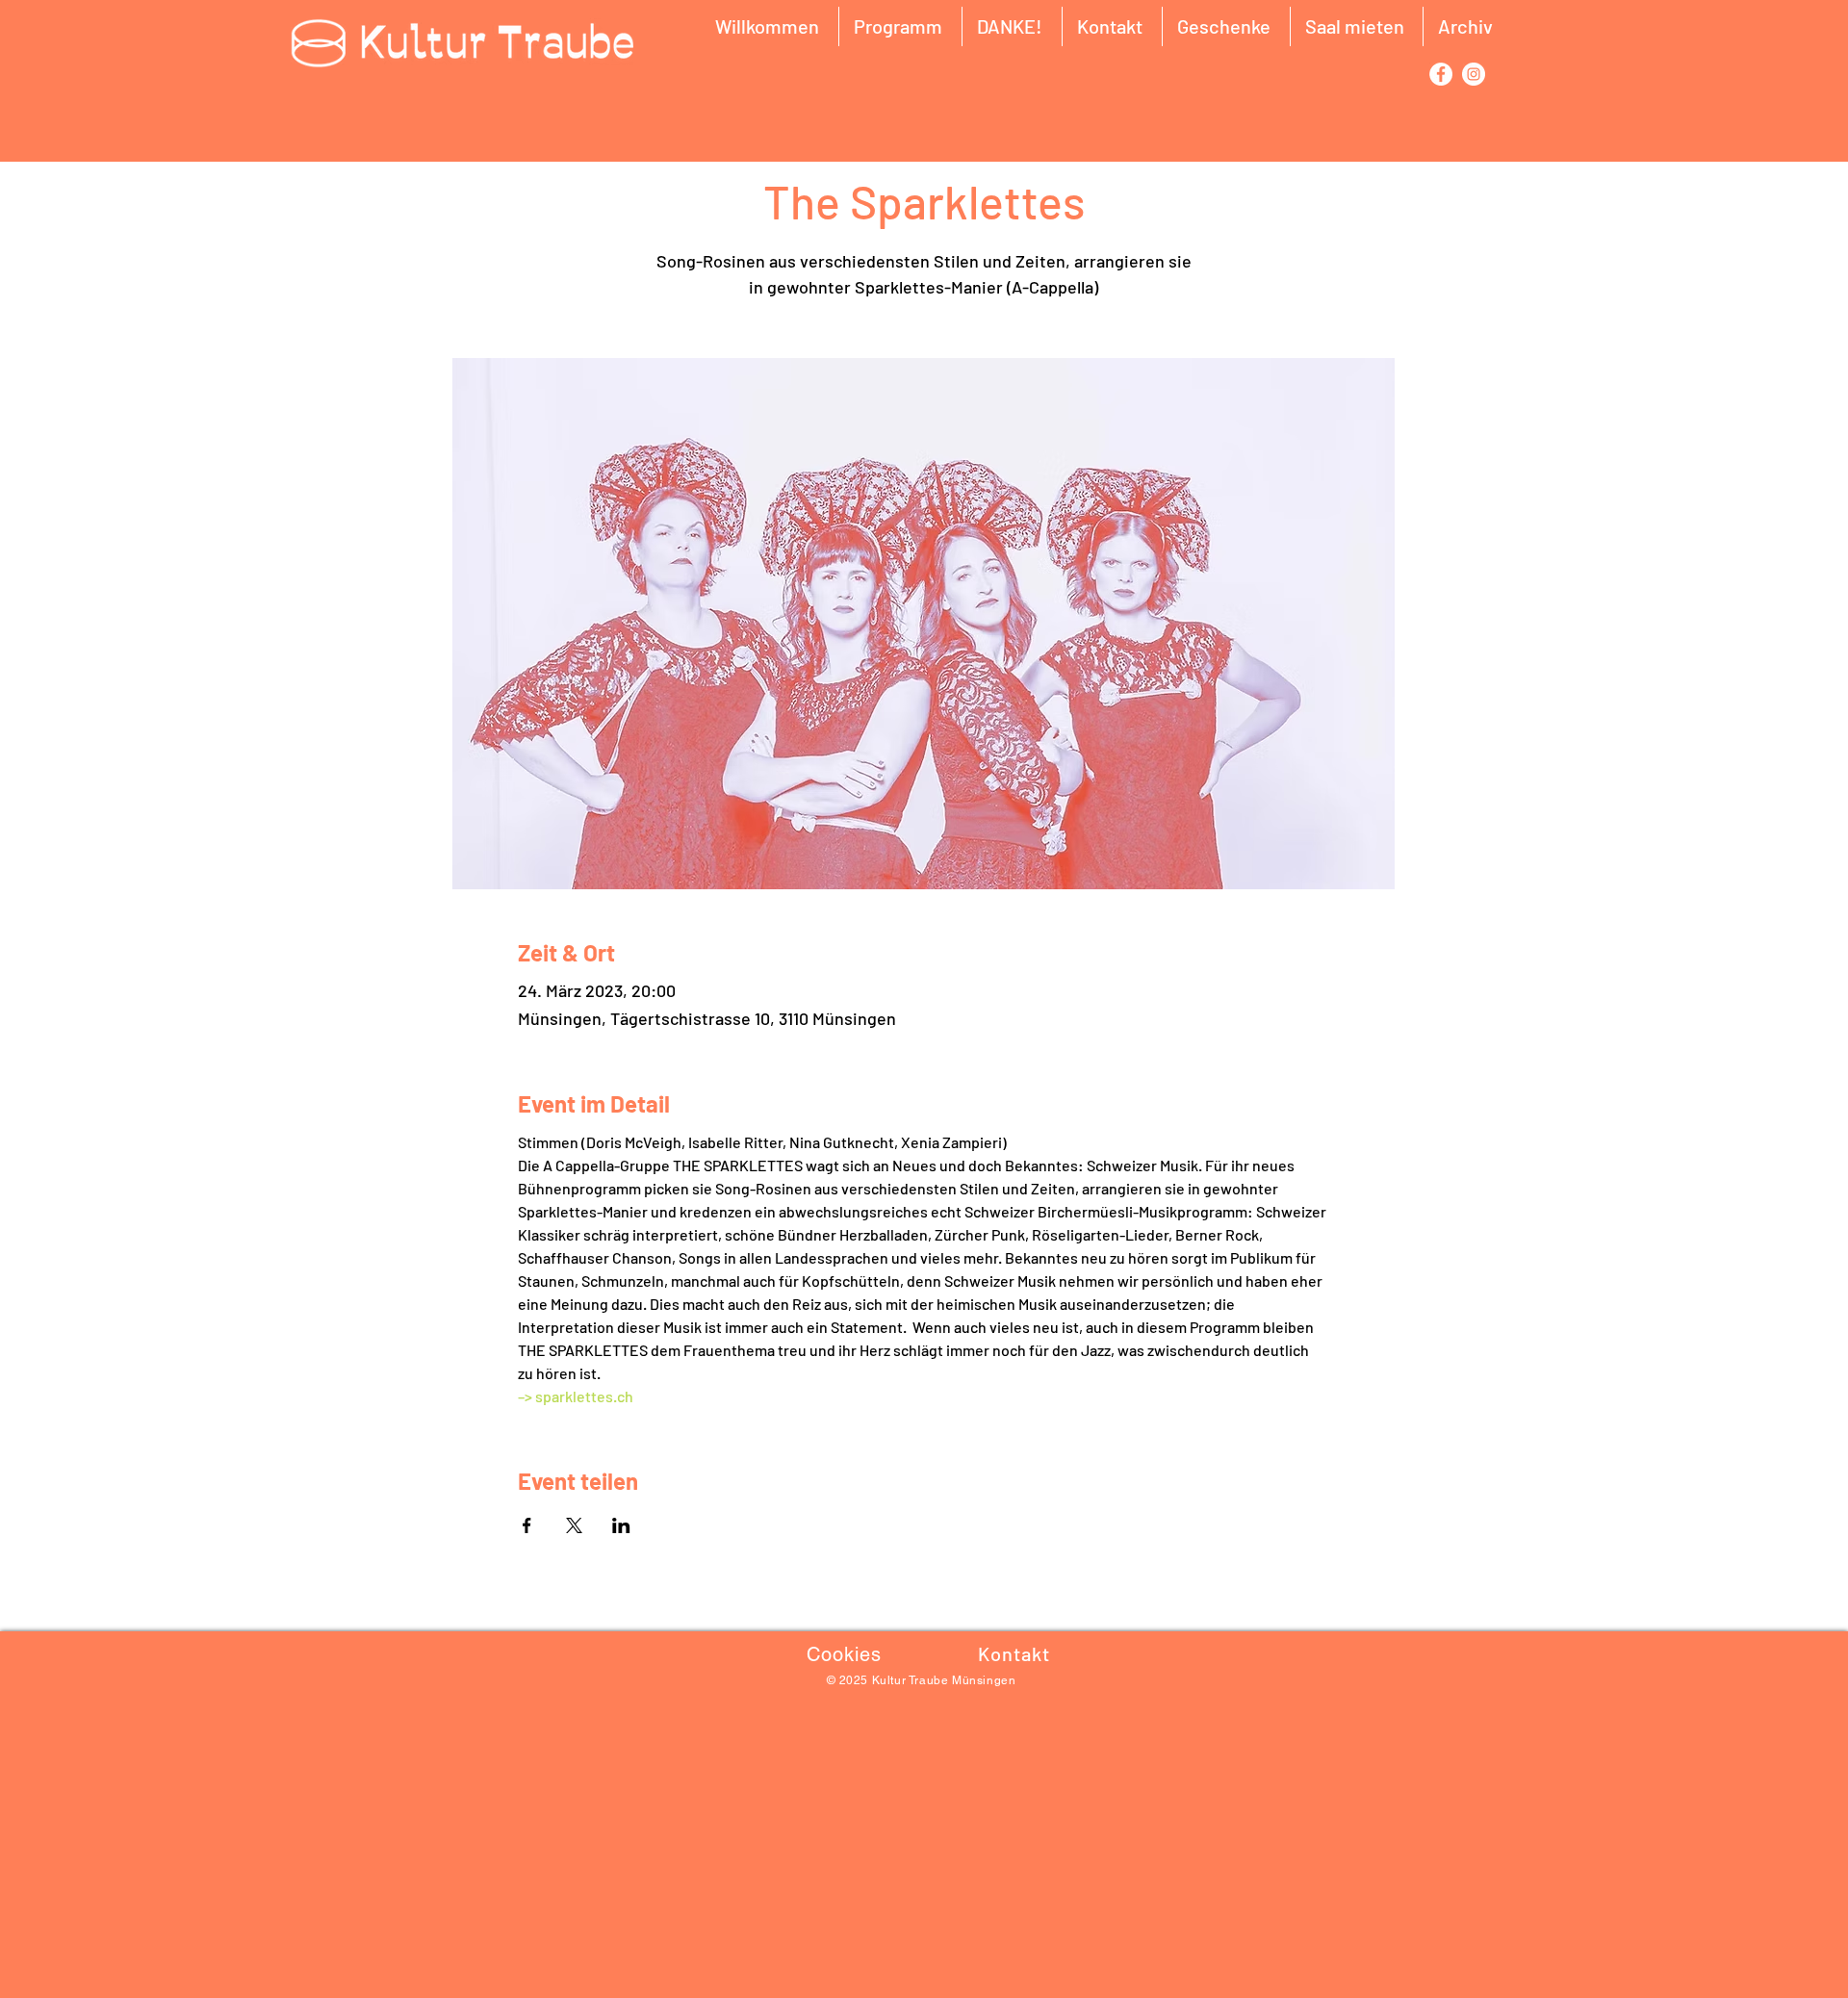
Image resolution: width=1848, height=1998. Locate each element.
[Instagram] (1474, 74)
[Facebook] (1441, 74)
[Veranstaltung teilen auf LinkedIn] (621, 1525)
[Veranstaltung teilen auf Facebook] (527, 1525)
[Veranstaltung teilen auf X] (574, 1525)
